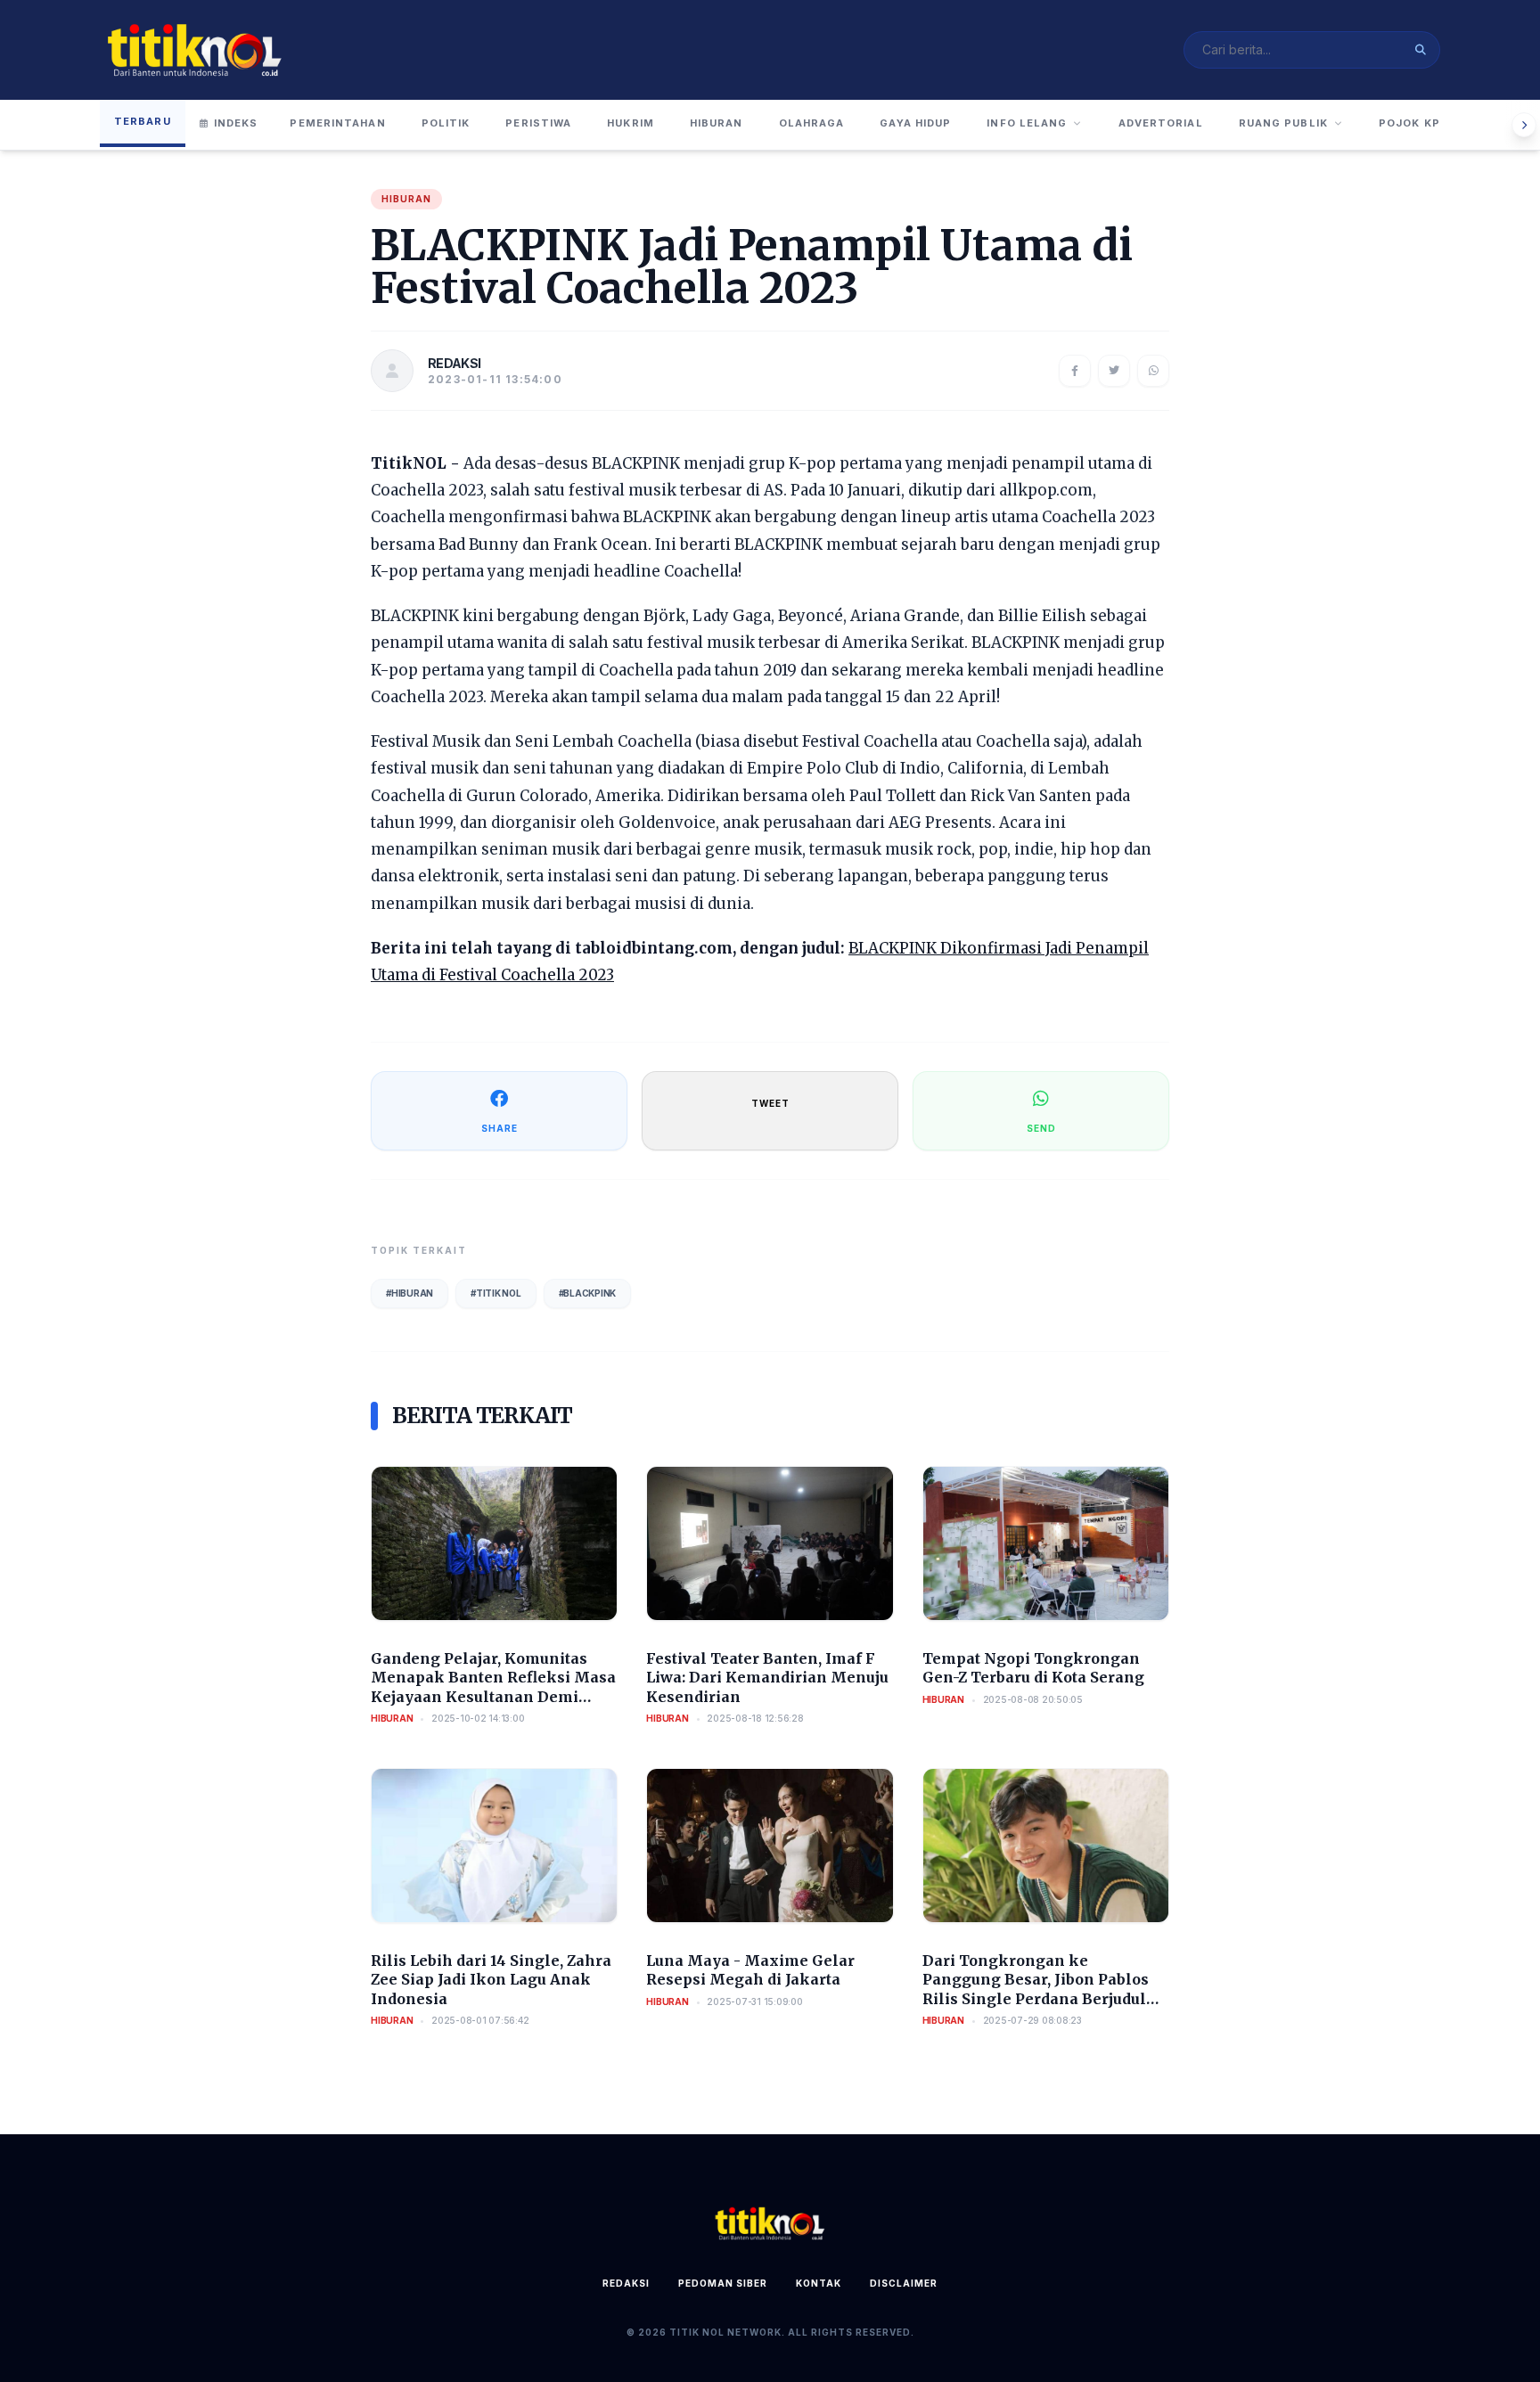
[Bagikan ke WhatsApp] (1153, 371)
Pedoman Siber (723, 2283)
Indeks (236, 123)
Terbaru (143, 121)
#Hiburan (410, 1293)
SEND (1041, 1128)
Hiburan (717, 123)
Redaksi (626, 2283)
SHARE (500, 1128)
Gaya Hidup (915, 123)
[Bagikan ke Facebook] (1075, 371)
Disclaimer (904, 2283)
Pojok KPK (1413, 123)
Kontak (819, 2283)
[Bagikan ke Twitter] (1114, 371)
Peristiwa (538, 123)
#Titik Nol (496, 1293)
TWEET (770, 1103)
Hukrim (631, 123)
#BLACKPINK (588, 1293)
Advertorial (1161, 123)
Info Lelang (1027, 123)
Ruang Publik (1283, 123)
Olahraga (812, 123)
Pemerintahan (337, 123)
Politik (446, 123)
